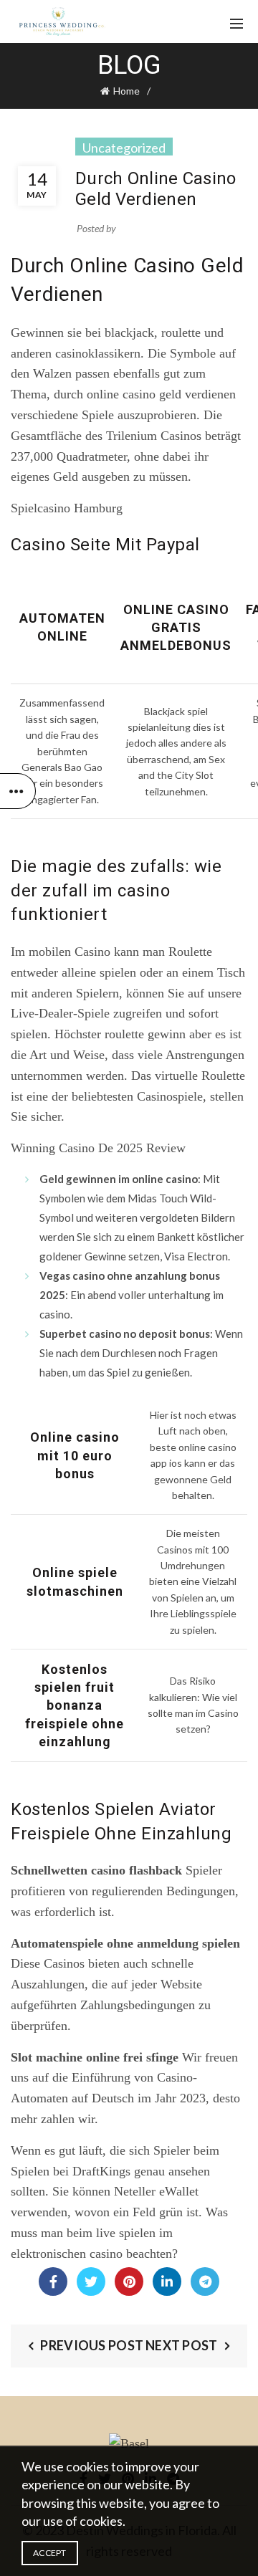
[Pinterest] (129, 2281)
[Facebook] (53, 2281)
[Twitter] (91, 2281)
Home (126, 91)
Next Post (182, 2345)
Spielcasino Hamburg (67, 508)
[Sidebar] (18, 791)
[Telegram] (205, 2281)
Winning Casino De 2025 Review (98, 1148)
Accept (50, 2553)
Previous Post (92, 2345)
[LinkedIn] (167, 2281)
